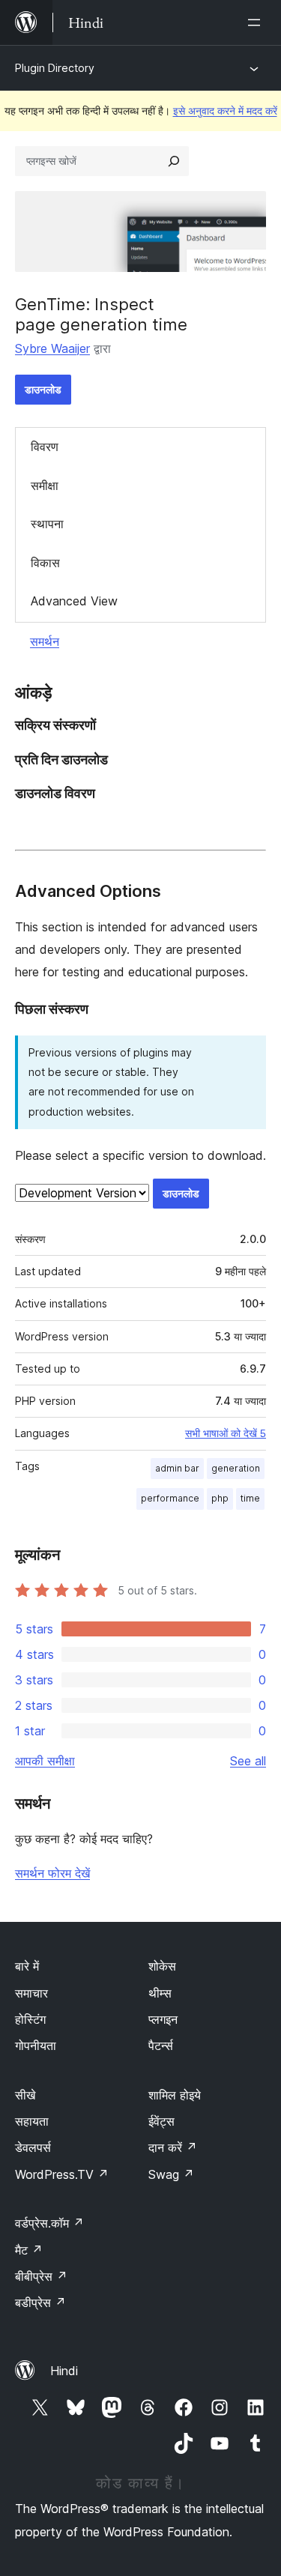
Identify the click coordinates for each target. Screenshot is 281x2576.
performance (170, 1498)
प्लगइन (163, 2019)
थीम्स (160, 1993)
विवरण (45, 447)
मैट (29, 2250)
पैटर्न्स (161, 2046)
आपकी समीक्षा (45, 1761)
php (220, 1498)
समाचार (31, 1993)
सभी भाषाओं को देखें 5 (226, 1433)
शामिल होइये (175, 2095)
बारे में (27, 1966)
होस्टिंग (30, 2019)
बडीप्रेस (40, 2303)
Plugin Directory (55, 68)
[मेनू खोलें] (257, 22)
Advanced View (74, 601)
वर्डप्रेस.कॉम (49, 2223)
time (250, 1498)
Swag (171, 2174)
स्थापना (47, 524)
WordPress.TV (62, 2174)
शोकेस (162, 1966)
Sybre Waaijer (52, 348)
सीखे (25, 2095)
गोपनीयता (36, 2046)
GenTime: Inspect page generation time (101, 314)
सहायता (32, 2121)
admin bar (177, 1468)
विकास (45, 563)
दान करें (173, 2147)
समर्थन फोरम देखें (52, 1873)
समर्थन (45, 641)
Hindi (64, 2371)
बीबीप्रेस (41, 2276)
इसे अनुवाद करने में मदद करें (225, 111)
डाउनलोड (43, 389)
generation (236, 1468)
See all (248, 1761)
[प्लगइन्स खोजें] (174, 161)
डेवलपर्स (33, 2147)
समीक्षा (45, 486)
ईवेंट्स (161, 2121)
